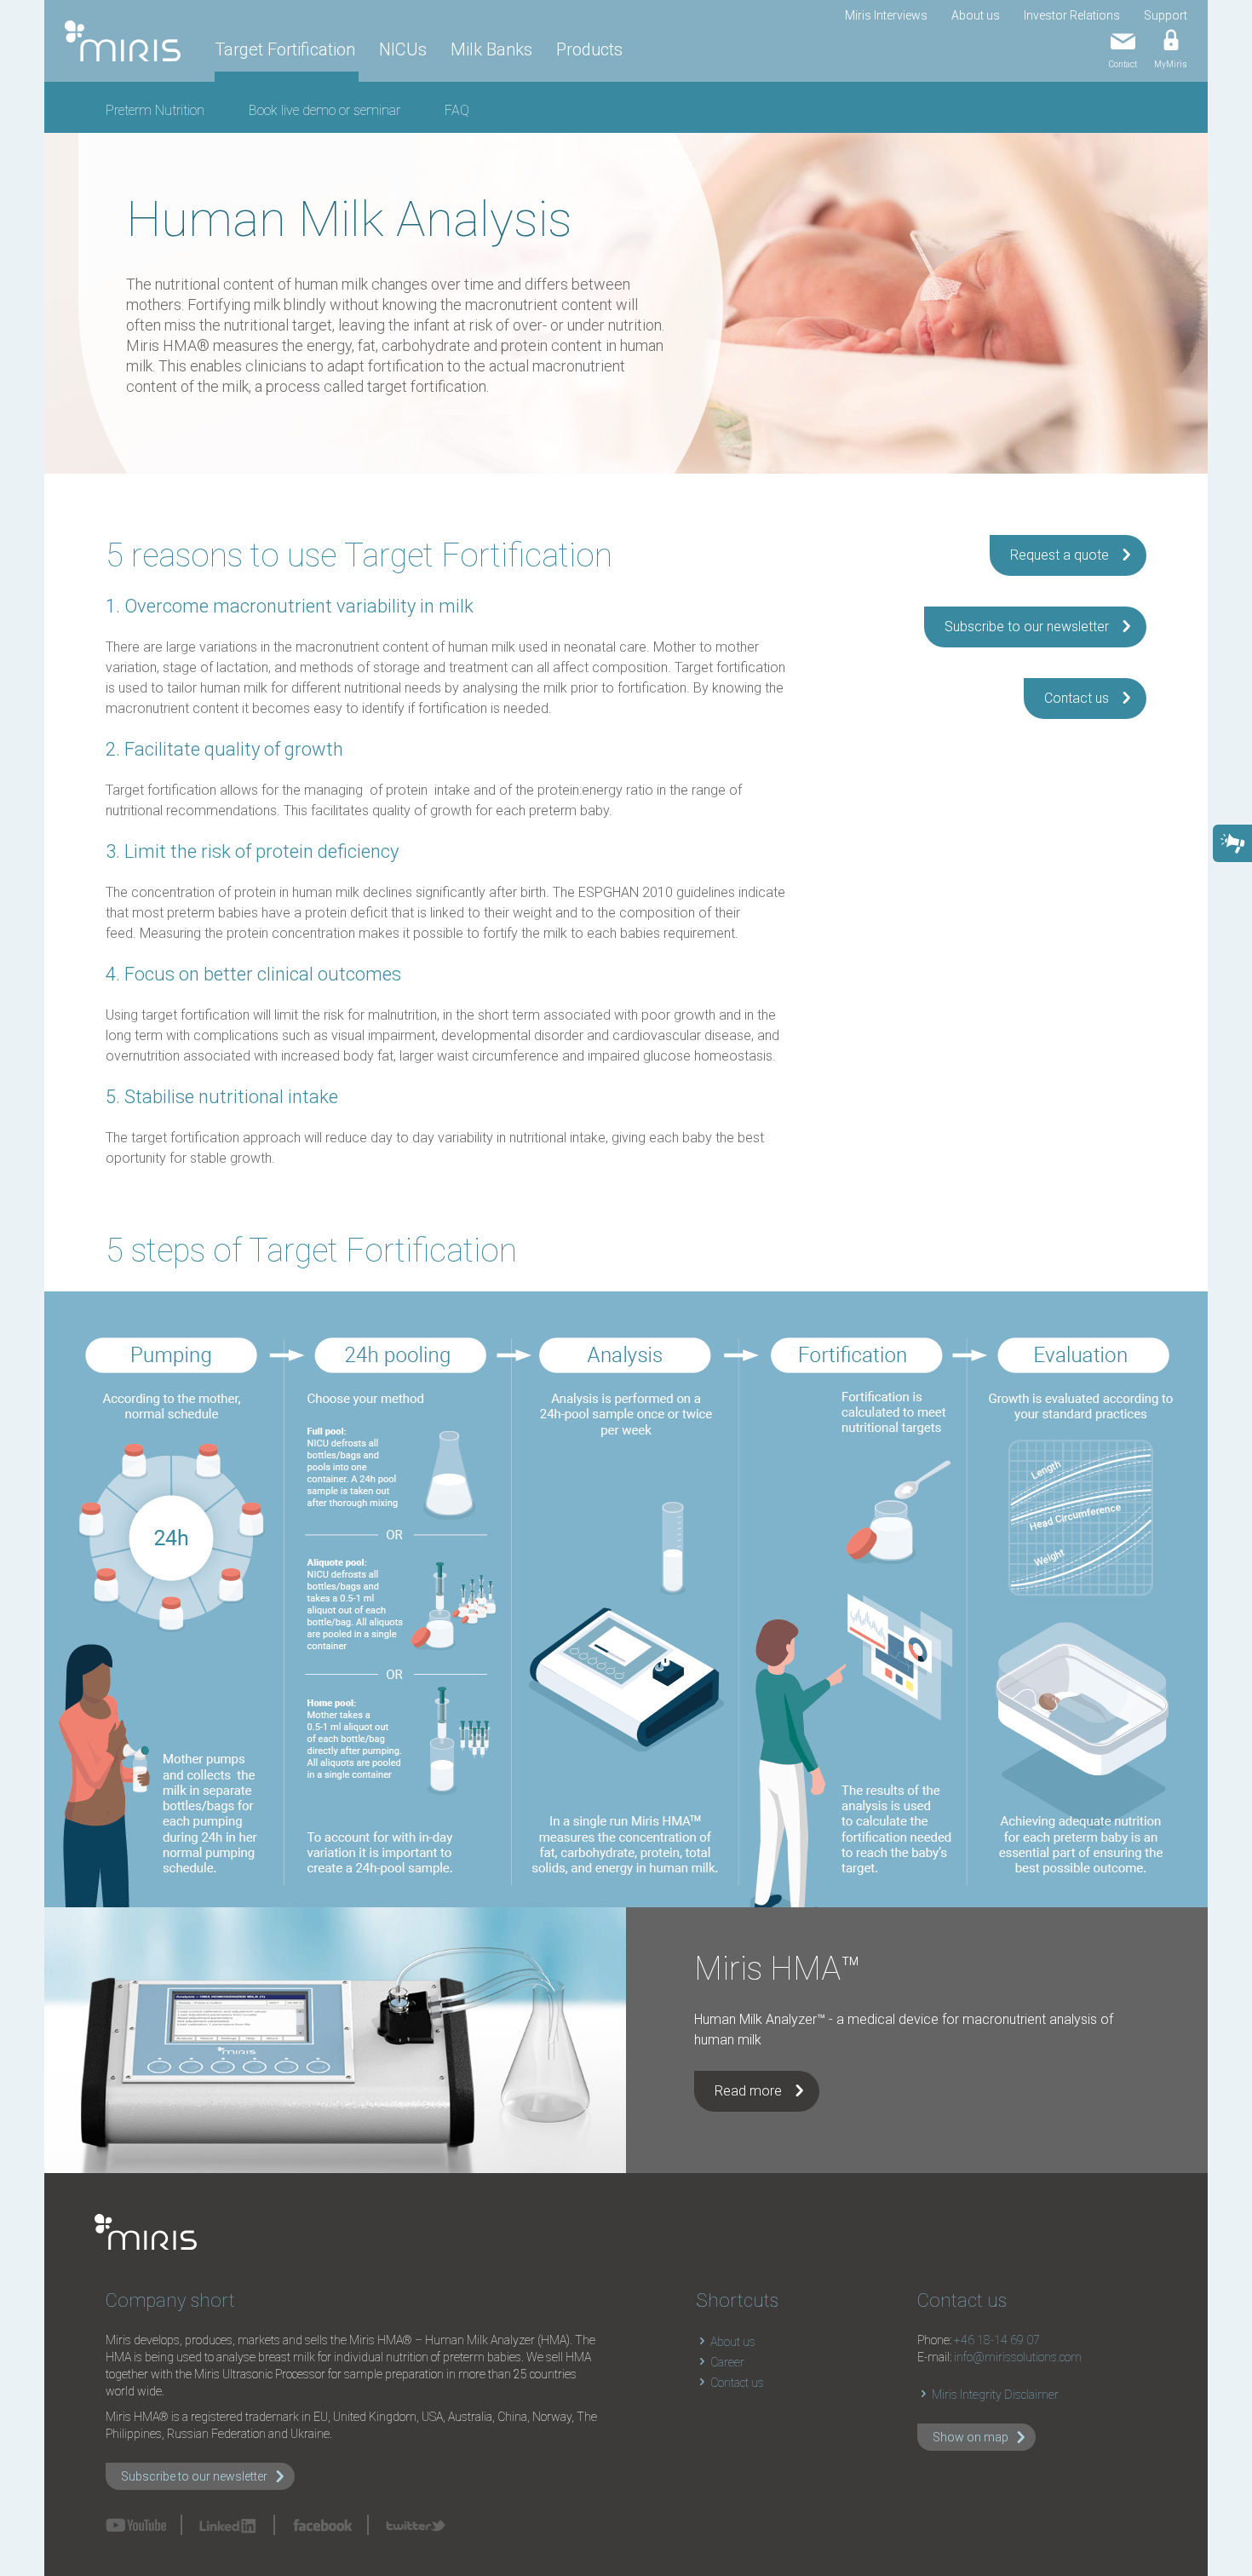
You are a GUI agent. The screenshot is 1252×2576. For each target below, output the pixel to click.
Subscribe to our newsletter (1027, 627)
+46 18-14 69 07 (997, 2340)
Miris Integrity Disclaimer (994, 2395)
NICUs (403, 49)
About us (976, 15)
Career (726, 2362)
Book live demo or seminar (324, 110)
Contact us (1077, 698)
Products (589, 49)
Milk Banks (491, 49)
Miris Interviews (886, 15)
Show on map (971, 2437)
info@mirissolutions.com (1018, 2357)
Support (1166, 15)
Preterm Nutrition (155, 110)
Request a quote (1060, 555)
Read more (748, 2091)
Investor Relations (1072, 15)
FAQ (457, 110)
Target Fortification (285, 49)
